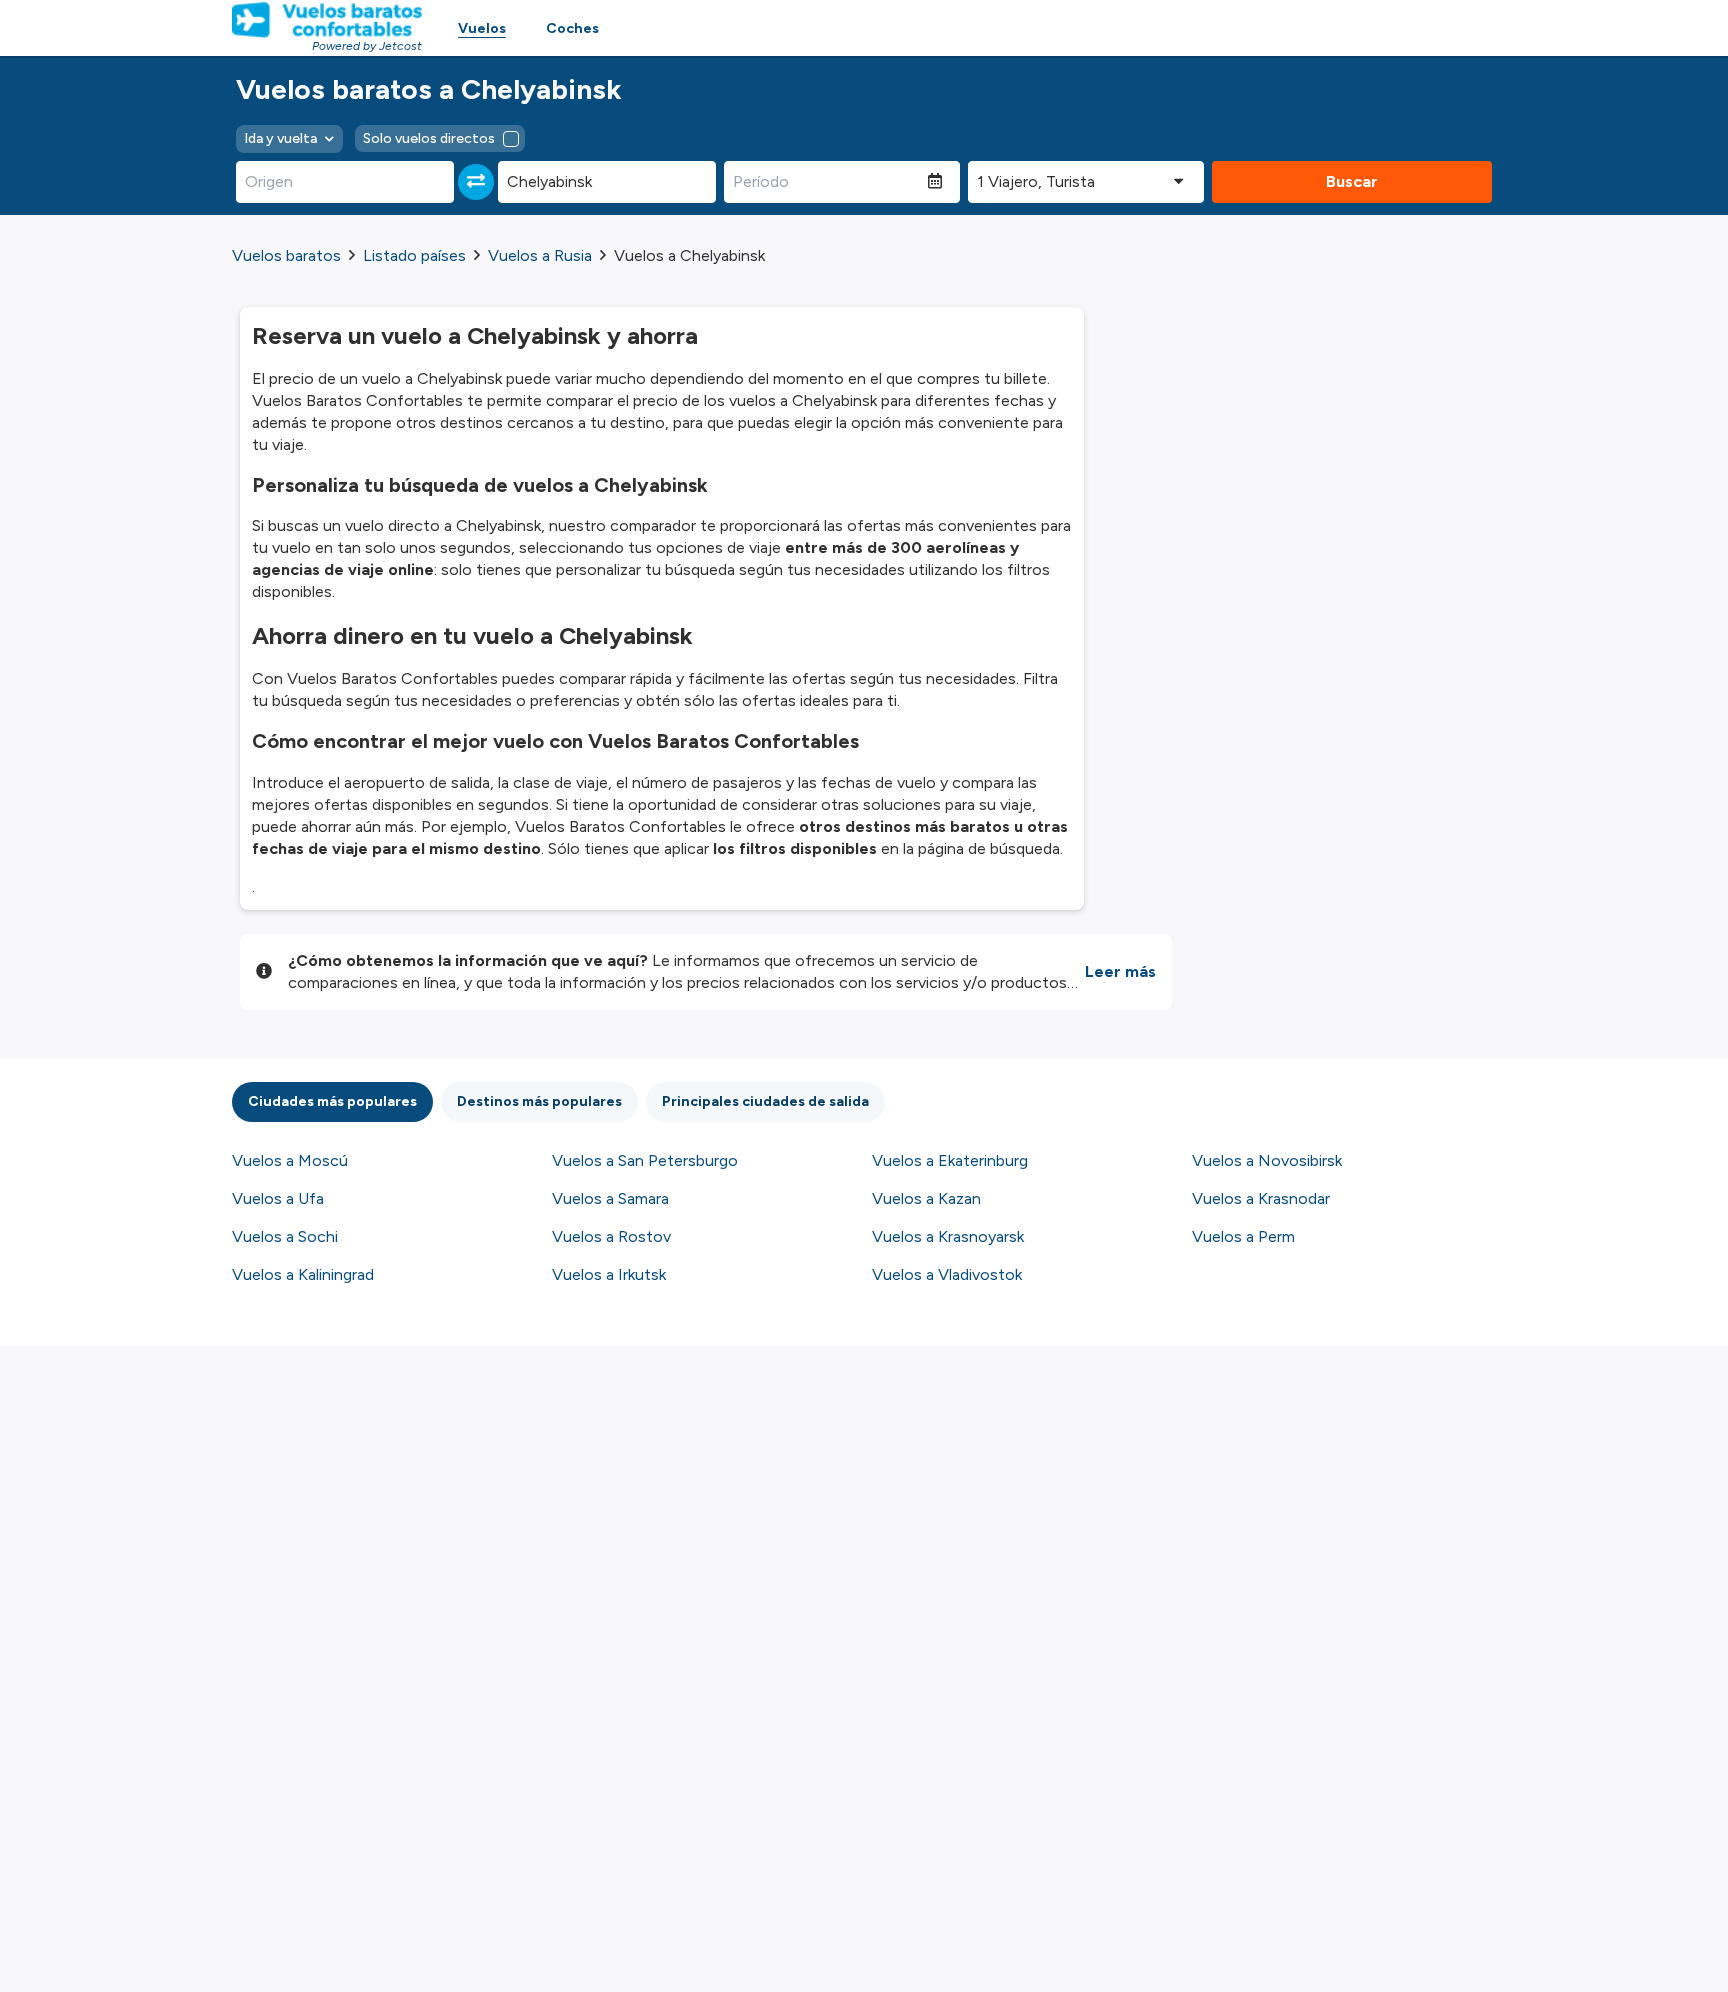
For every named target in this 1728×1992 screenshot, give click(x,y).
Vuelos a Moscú (290, 1160)
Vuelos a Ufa (278, 1198)
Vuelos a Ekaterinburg (950, 1160)
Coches (572, 28)
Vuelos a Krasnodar (1261, 1198)
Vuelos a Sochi (285, 1236)
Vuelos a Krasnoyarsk (948, 1236)
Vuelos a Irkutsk (609, 1274)
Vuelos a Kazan (926, 1198)
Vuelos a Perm (1243, 1236)
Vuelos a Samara (610, 1198)
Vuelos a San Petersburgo (645, 1160)
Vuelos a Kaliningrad (303, 1274)
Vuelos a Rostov (611, 1236)
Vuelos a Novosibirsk (1267, 1160)
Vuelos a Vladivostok (947, 1274)
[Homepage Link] (327, 20)
